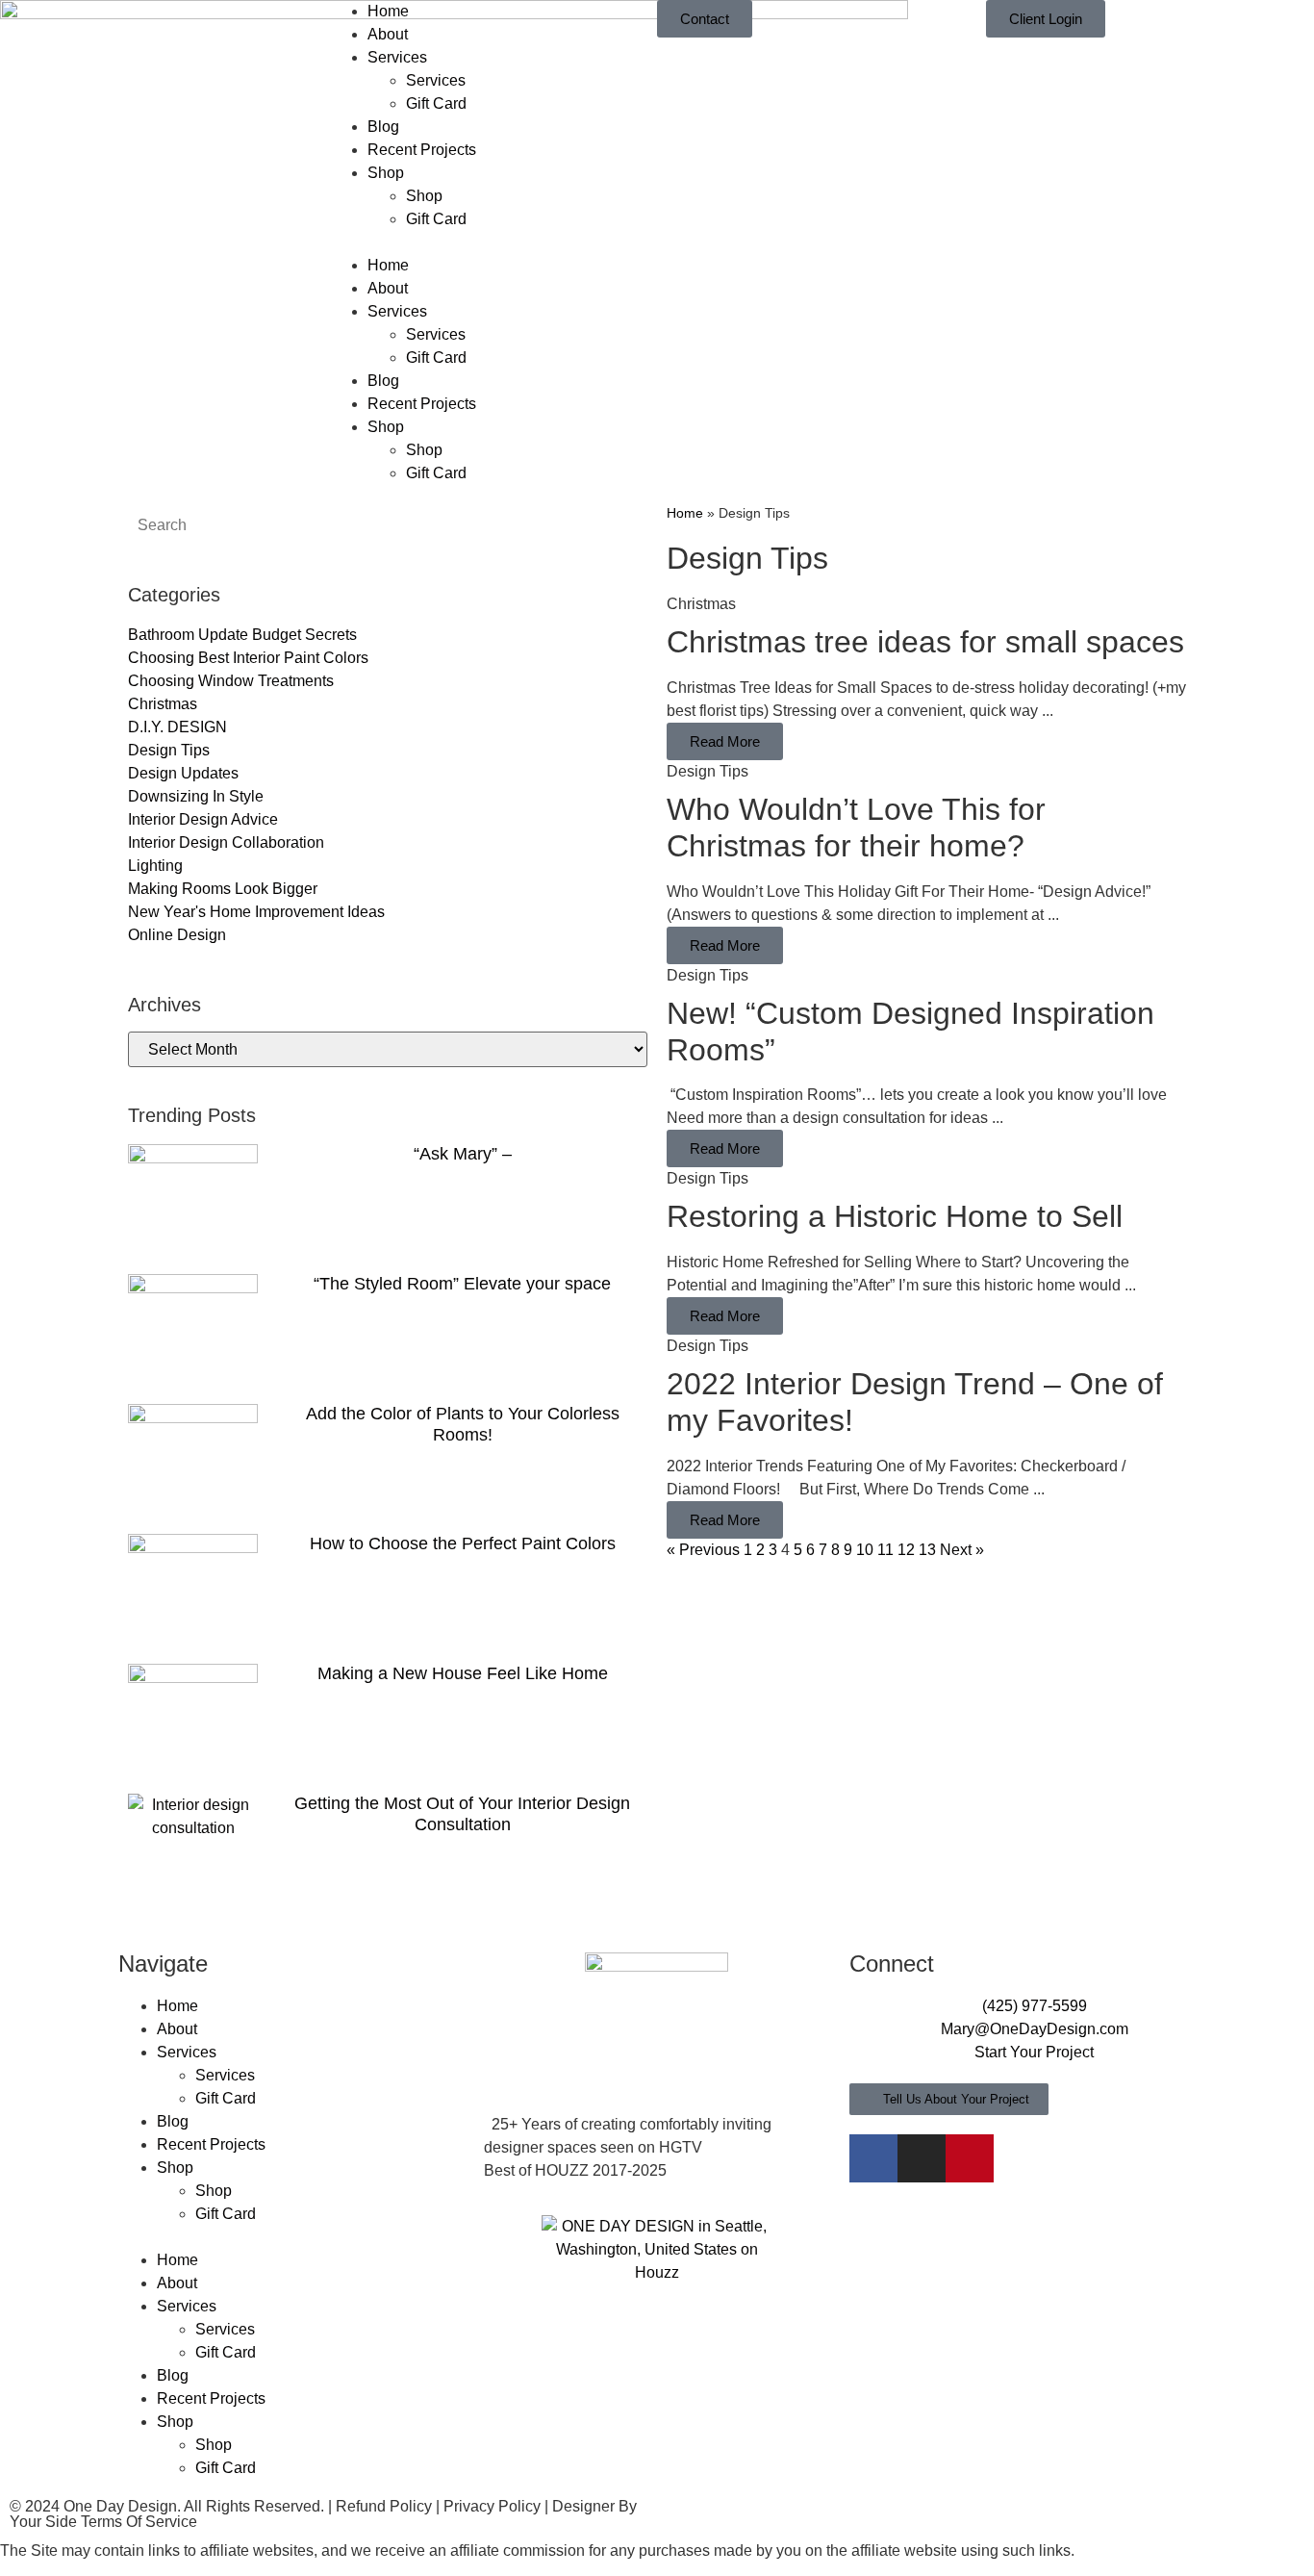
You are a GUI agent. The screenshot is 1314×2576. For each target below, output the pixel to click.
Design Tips (708, 771)
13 (927, 1550)
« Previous (703, 1550)
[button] (493, 242)
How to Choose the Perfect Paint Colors (463, 1543)
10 (865, 1550)
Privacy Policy (492, 2506)
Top (1268, 2530)
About (388, 34)
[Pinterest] (970, 2158)
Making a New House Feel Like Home (463, 1673)
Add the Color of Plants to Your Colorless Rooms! (463, 1424)
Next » (962, 1550)
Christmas (701, 604)
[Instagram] (922, 2158)
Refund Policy (384, 2506)
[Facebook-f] (873, 2158)
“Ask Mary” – (463, 1154)
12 (906, 1550)
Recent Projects (422, 150)
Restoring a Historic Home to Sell (895, 1216)
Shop (386, 173)
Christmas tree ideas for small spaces (925, 642)
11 (885, 1550)
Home (388, 11)
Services (397, 57)
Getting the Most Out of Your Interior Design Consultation (462, 1814)
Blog (383, 127)
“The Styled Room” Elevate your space (462, 1284)
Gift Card (436, 103)
